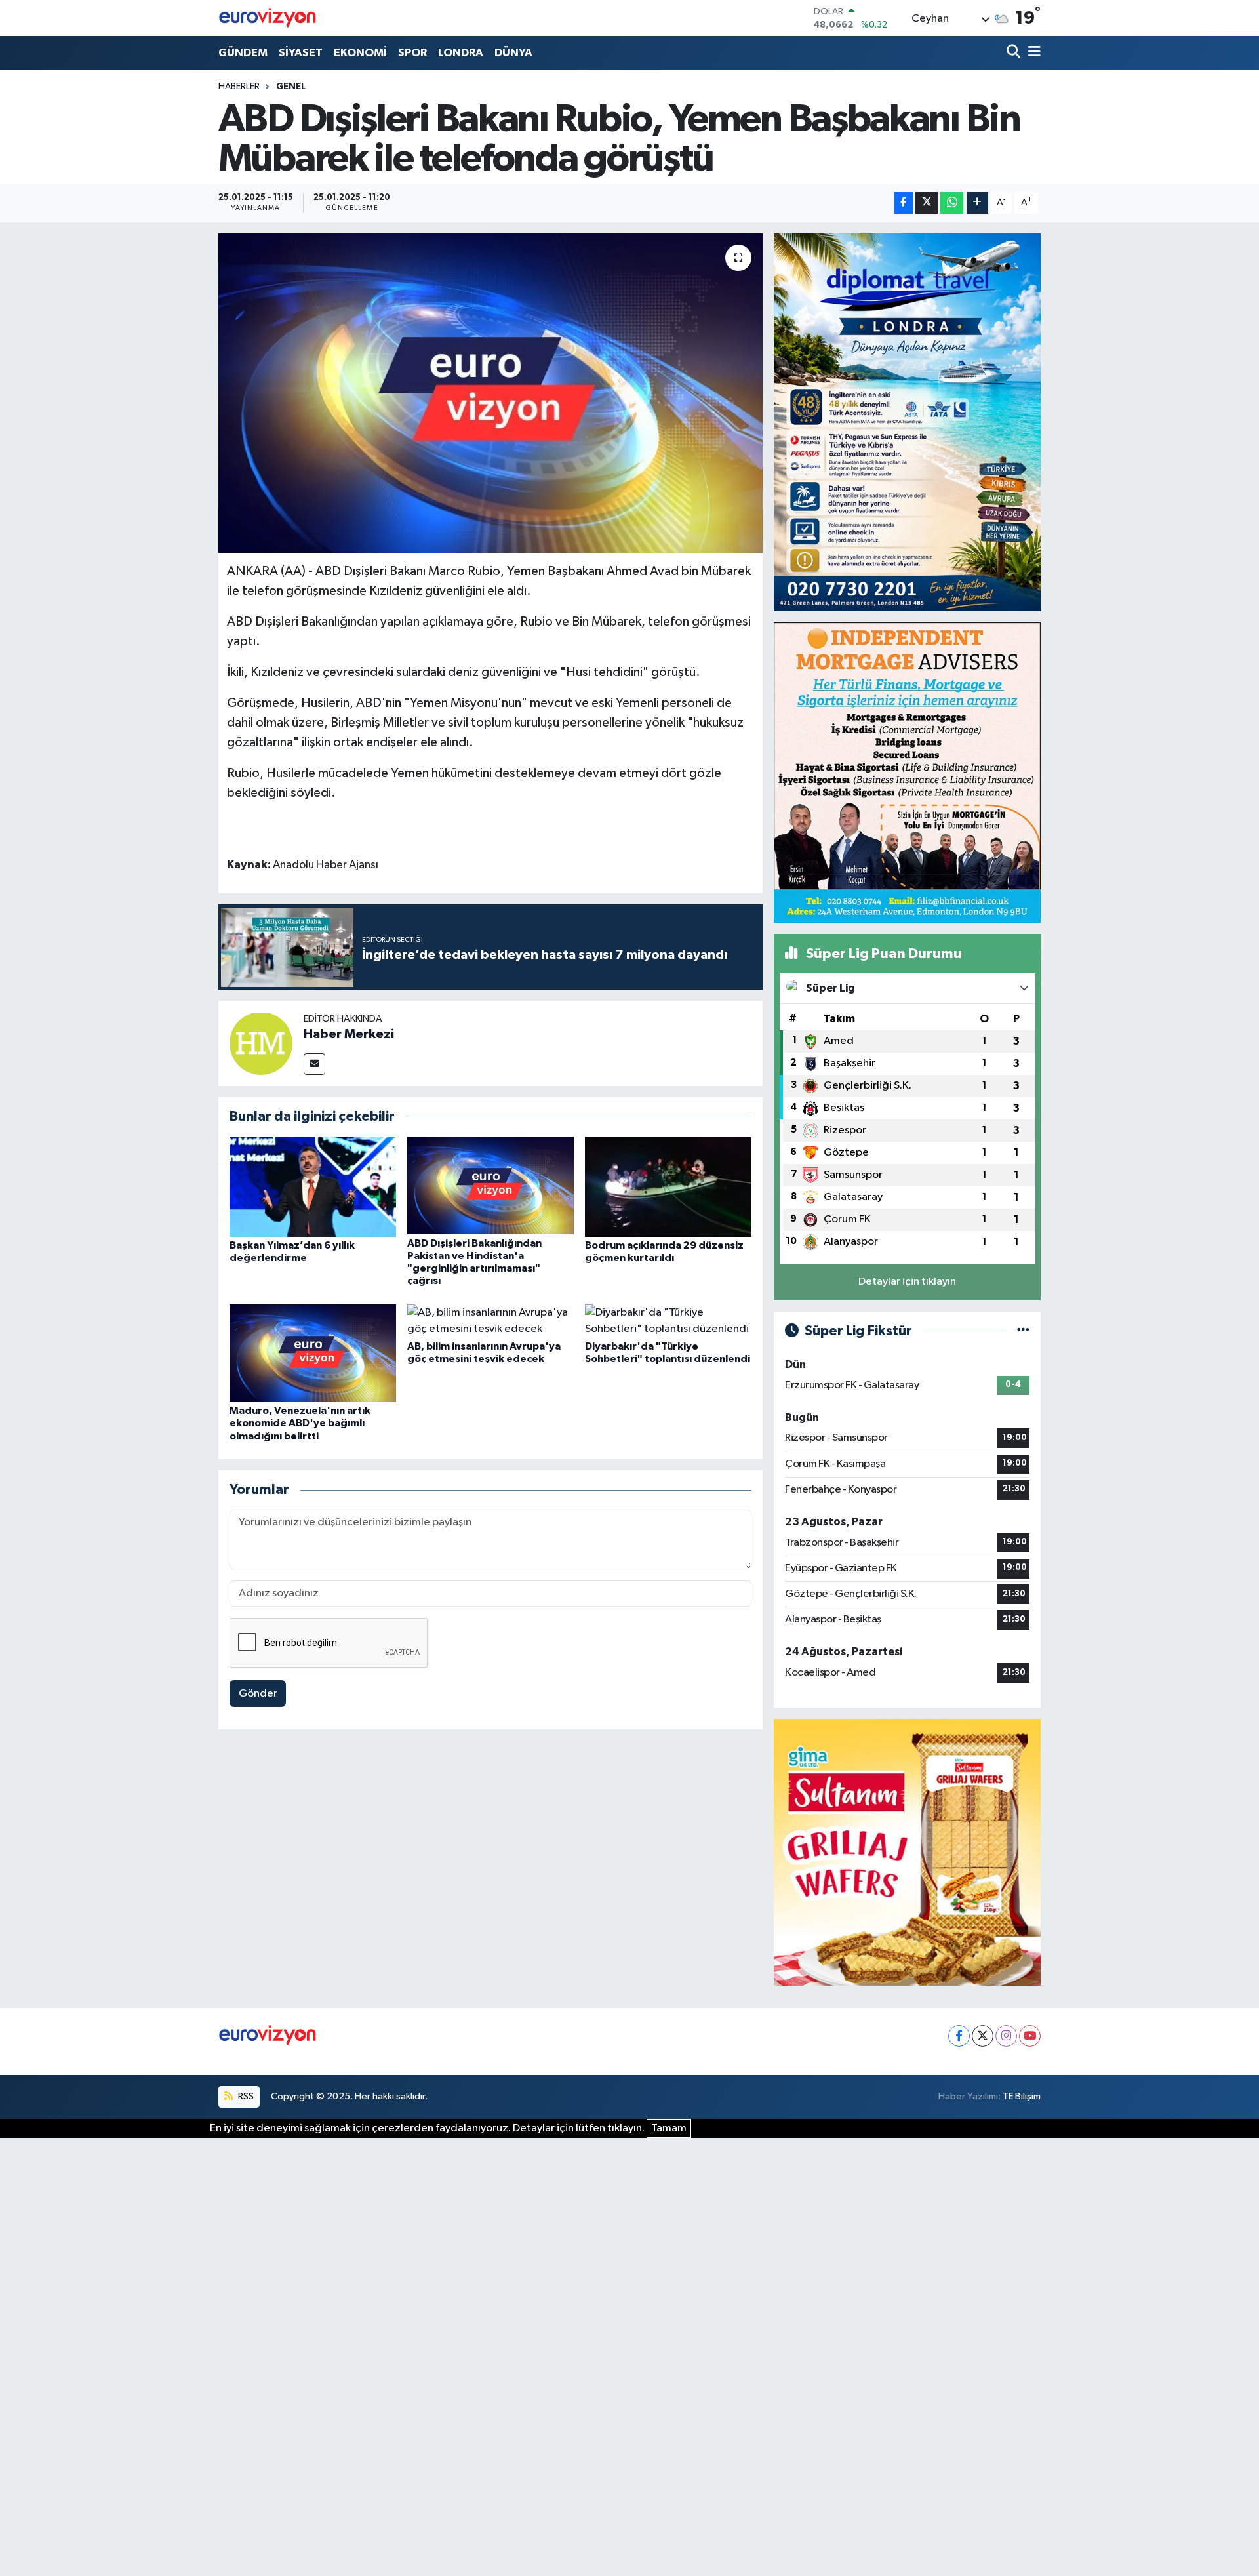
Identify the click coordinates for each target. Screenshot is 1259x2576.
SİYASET (301, 53)
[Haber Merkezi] (261, 1043)
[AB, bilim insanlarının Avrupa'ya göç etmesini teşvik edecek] (490, 1320)
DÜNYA (513, 53)
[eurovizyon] (268, 18)
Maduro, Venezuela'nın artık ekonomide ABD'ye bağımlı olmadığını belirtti (300, 1423)
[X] (983, 2036)
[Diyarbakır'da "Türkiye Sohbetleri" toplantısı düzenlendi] (668, 1320)
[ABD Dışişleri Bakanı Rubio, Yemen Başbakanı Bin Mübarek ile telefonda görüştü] (491, 393)
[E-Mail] (314, 1064)
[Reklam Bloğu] (907, 422)
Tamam (669, 2128)
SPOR (412, 53)
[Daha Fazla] (977, 203)
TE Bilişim (1022, 2096)
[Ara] (1015, 53)
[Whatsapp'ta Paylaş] (952, 203)
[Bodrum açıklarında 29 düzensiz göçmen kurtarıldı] (668, 1186)
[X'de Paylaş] (927, 203)
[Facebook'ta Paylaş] (904, 203)
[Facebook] (959, 2036)
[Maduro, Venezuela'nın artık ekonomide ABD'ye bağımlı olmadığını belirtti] (313, 1353)
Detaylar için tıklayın (907, 1282)
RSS (245, 2096)
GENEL (291, 87)
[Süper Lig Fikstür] (1023, 1331)
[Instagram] (1006, 2036)
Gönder (258, 1694)
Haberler (239, 87)
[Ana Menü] (1032, 53)
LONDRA (461, 53)
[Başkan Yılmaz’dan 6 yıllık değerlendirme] (313, 1186)
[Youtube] (1030, 2036)
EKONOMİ (360, 53)
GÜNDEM (243, 53)
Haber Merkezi (349, 1034)
